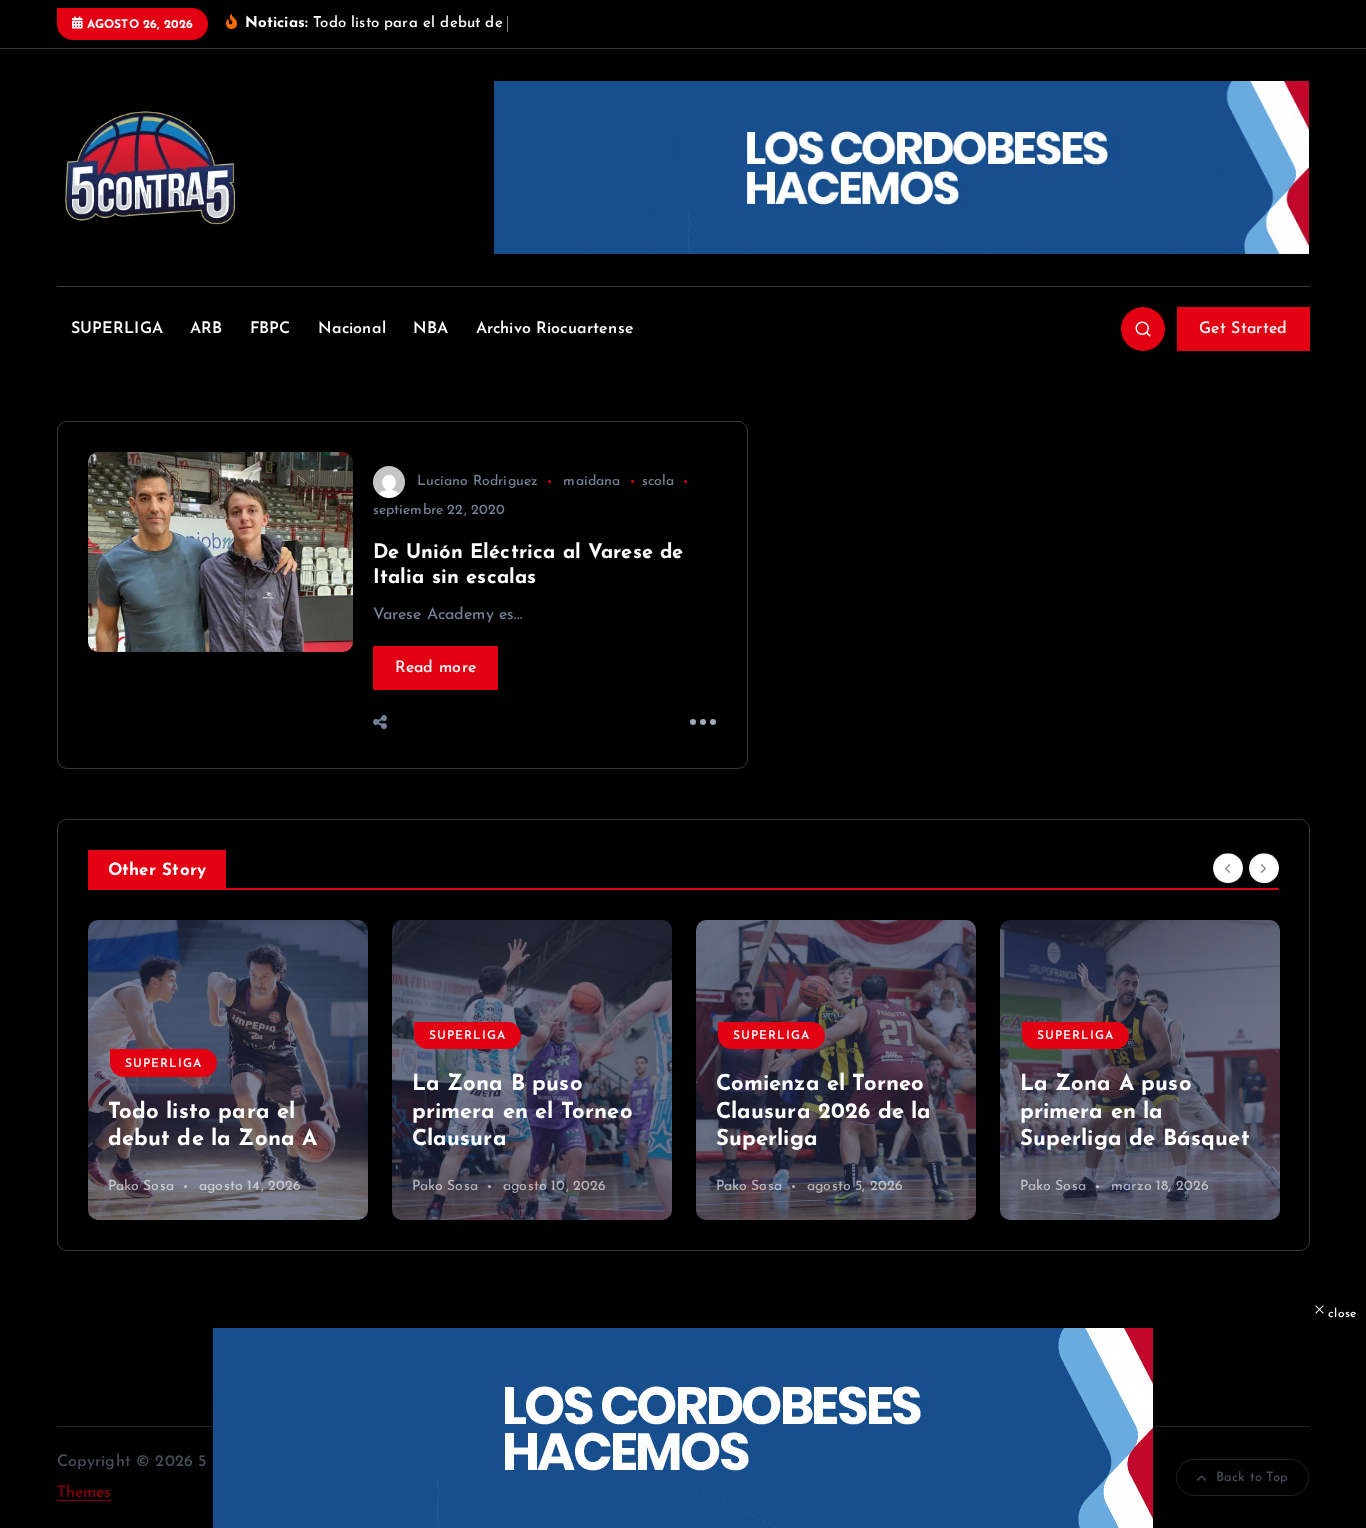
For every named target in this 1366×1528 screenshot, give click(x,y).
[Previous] (1228, 868)
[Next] (1264, 868)
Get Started (1243, 329)
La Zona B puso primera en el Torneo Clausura (218, 1112)
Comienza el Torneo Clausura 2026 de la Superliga (520, 1112)
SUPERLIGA (117, 329)
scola (658, 481)
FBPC (270, 329)
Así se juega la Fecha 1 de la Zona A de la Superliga (1132, 1112)
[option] (228, 1070)
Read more (436, 668)
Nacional (352, 329)
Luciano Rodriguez (478, 481)
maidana (591, 481)
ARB (206, 329)
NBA (430, 329)
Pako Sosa (141, 1186)
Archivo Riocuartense (555, 329)
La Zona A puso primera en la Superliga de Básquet (831, 1112)
